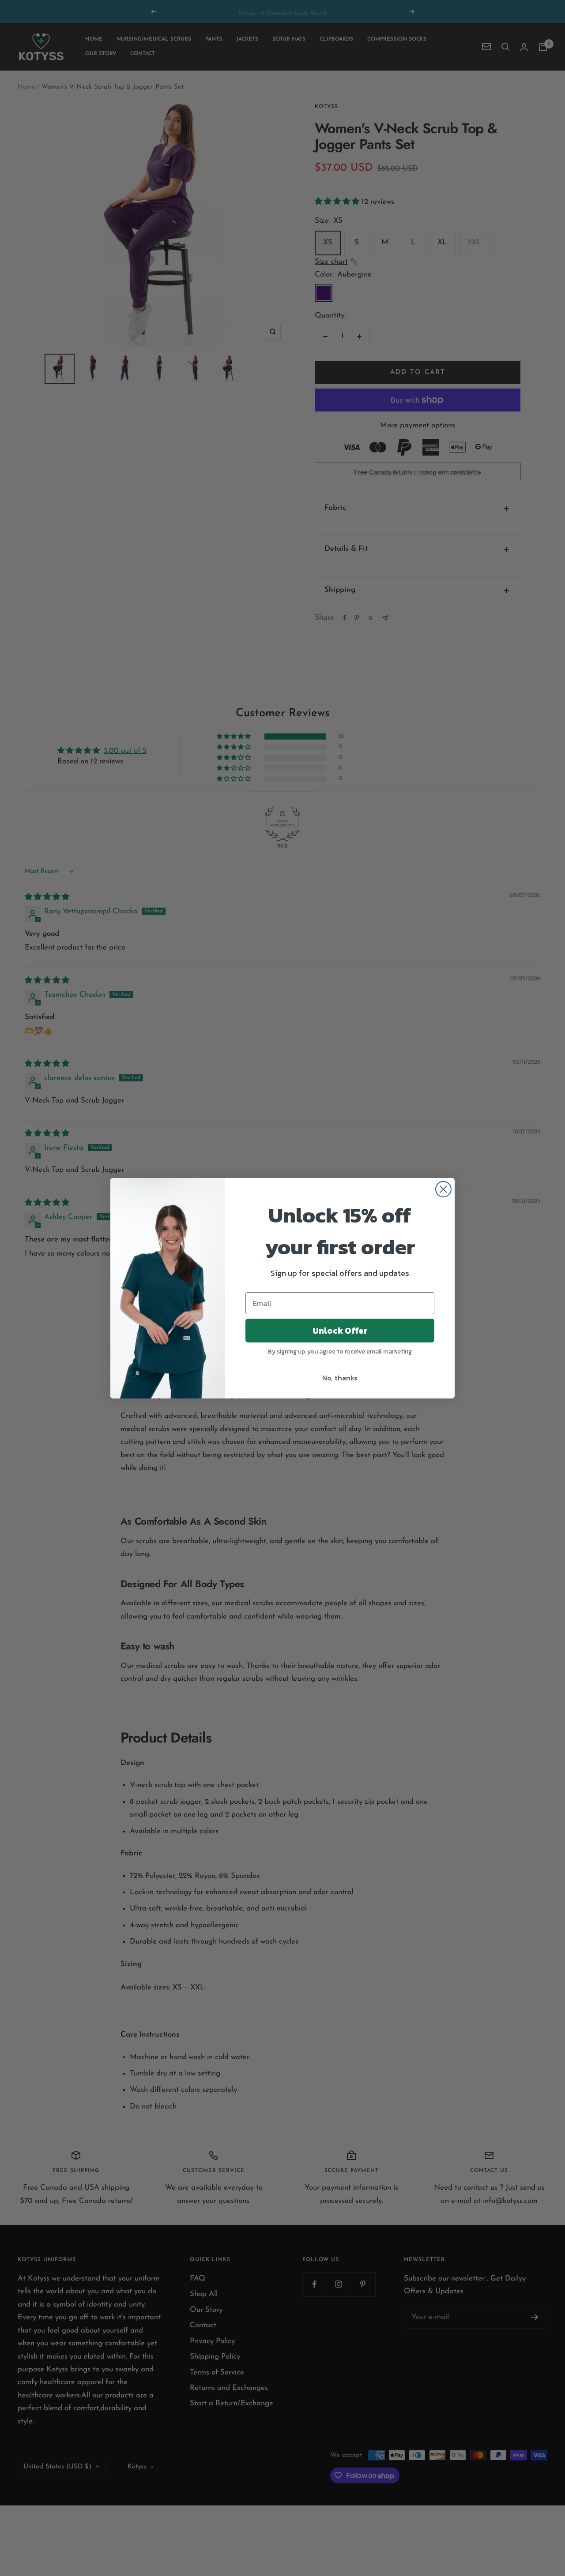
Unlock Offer (340, 1331)
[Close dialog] (443, 1189)
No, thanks (340, 1378)
